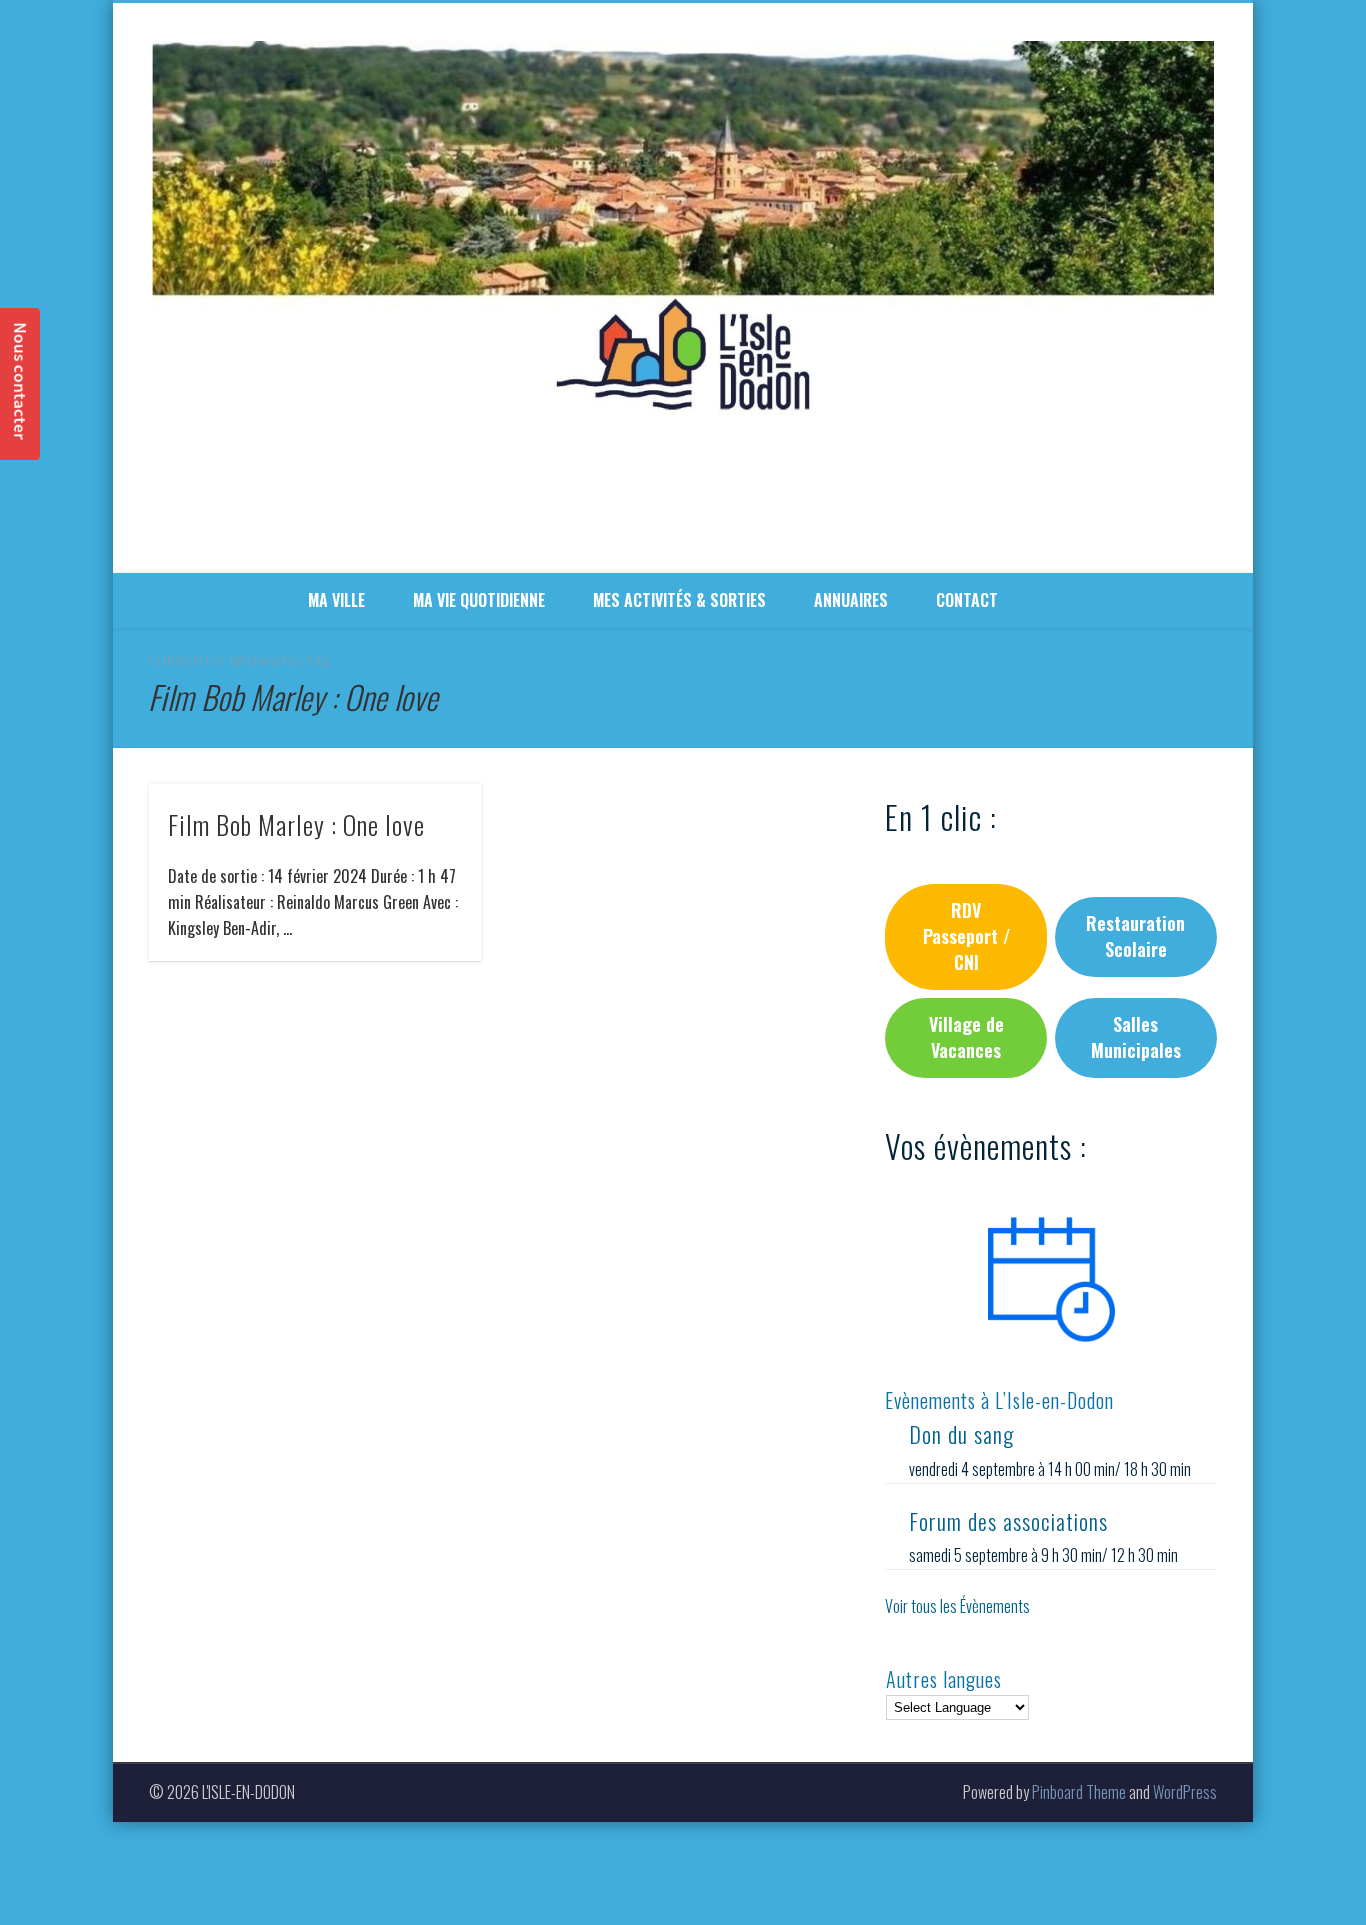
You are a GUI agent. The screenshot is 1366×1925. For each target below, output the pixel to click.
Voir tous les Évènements (957, 1606)
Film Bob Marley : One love (296, 824)
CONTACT (967, 600)
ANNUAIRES (851, 600)
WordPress (1185, 1792)
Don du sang (961, 1434)
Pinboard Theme (1079, 1792)
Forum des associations (1008, 1521)
